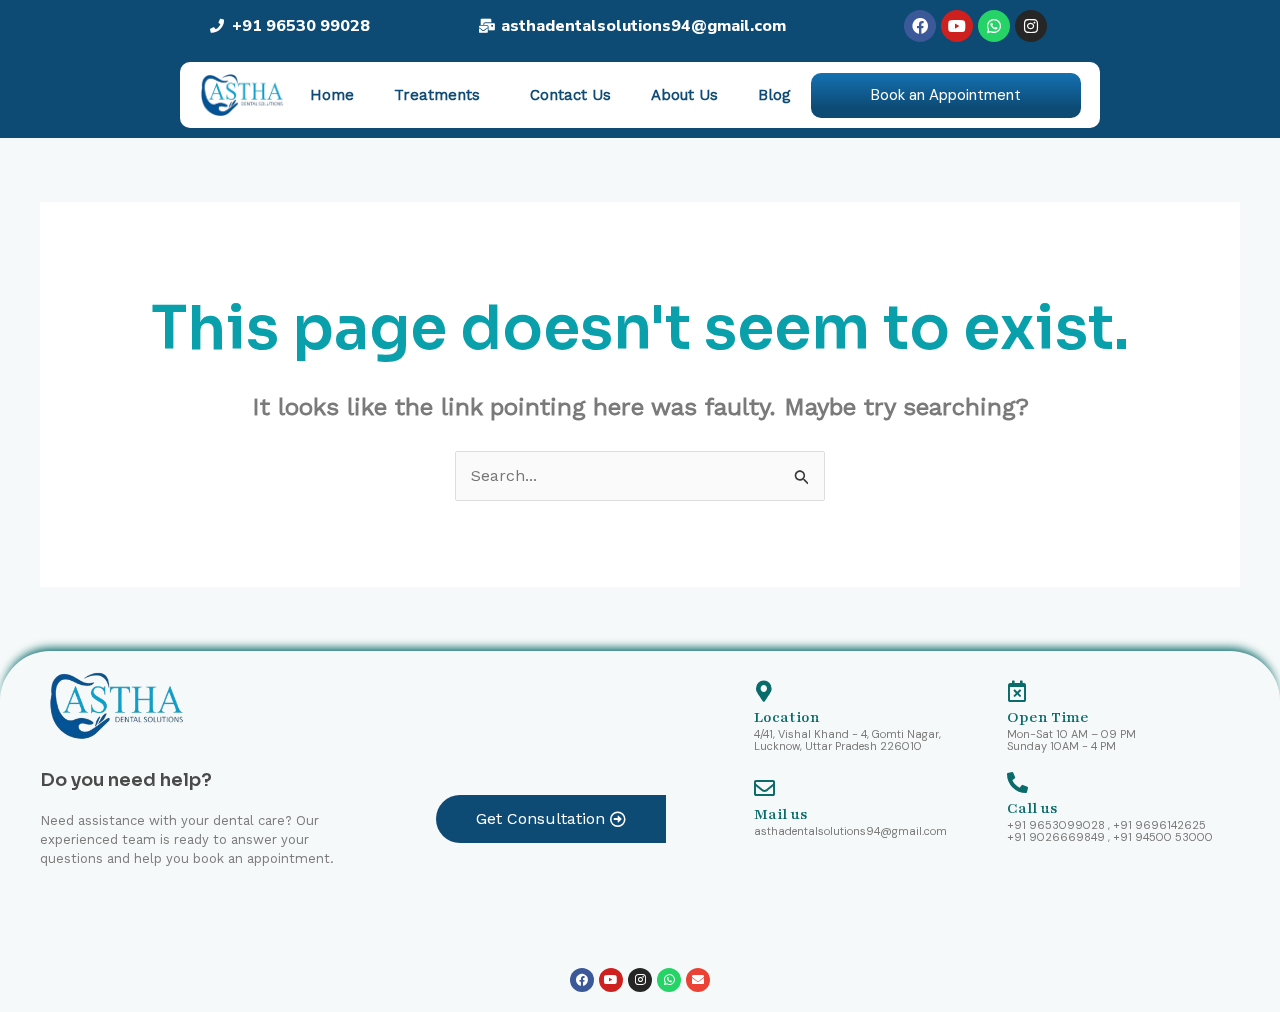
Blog (774, 95)
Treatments (437, 95)
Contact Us (570, 95)
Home (332, 95)
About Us (684, 95)
